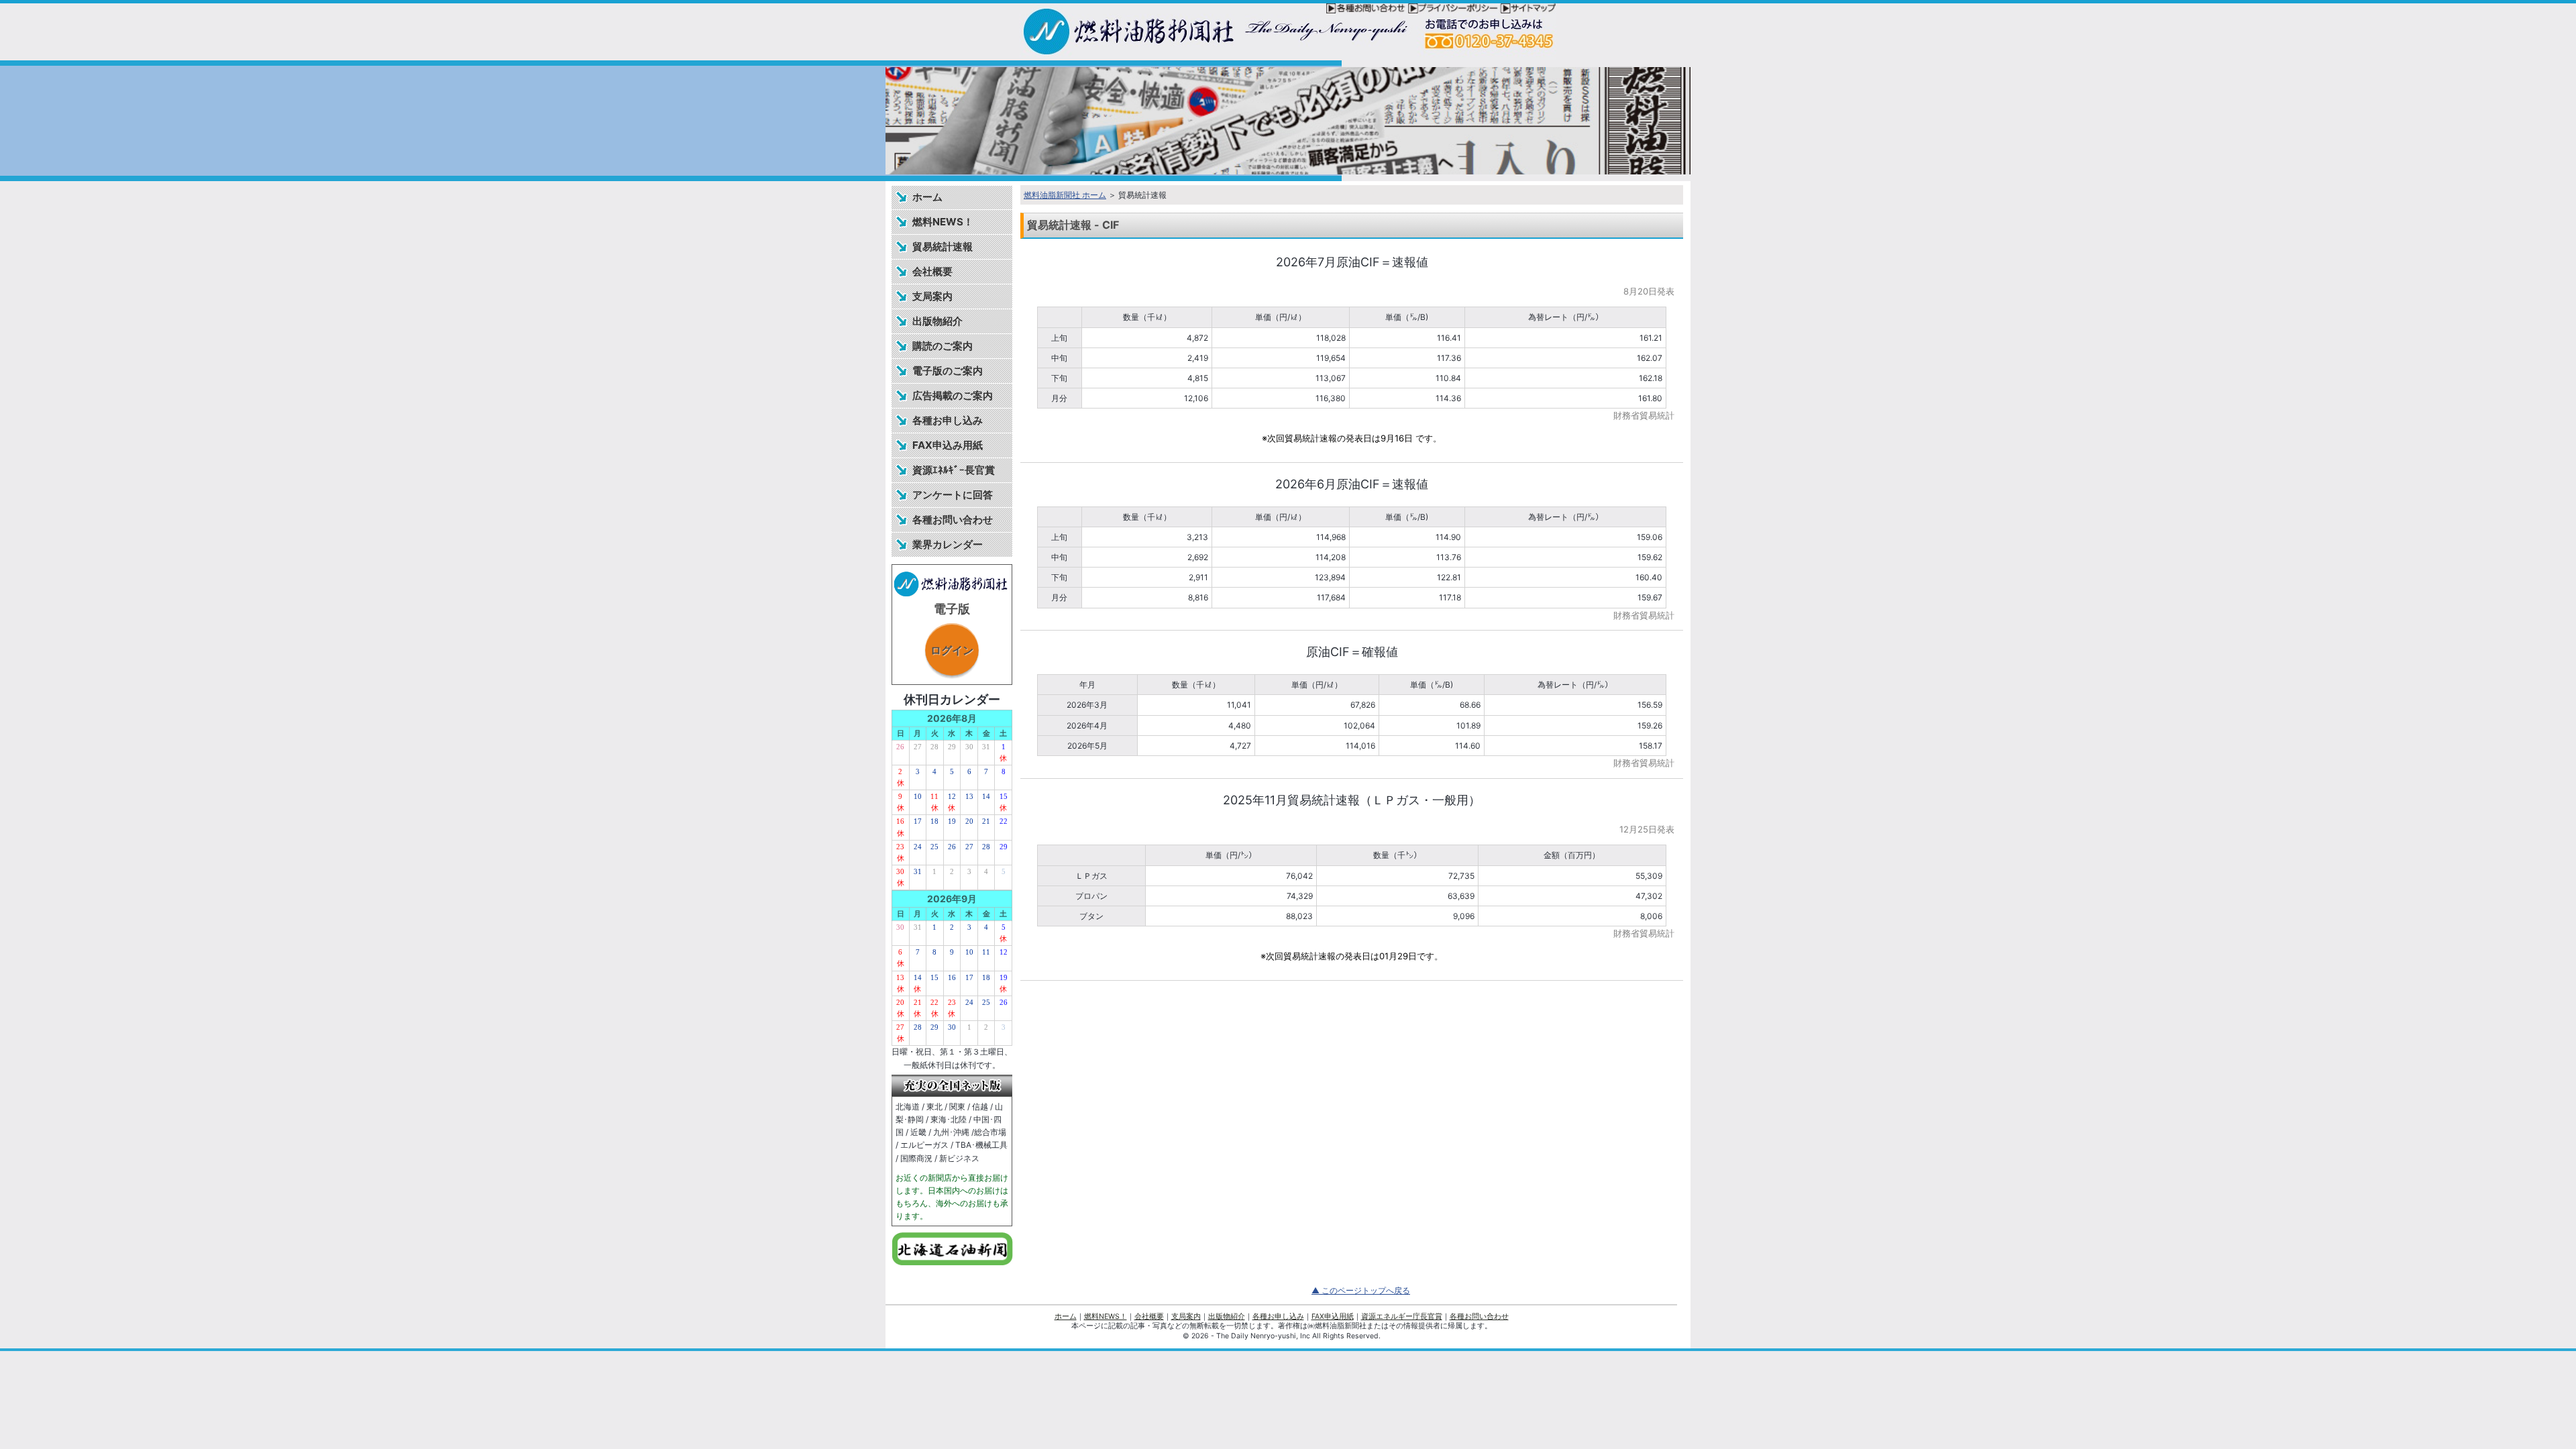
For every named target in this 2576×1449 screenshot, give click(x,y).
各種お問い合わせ (953, 520)
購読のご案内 (943, 346)
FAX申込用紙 (1333, 1317)
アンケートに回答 (953, 495)
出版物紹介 (937, 321)
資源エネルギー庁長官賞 (1402, 1317)
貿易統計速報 (943, 247)
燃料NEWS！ (943, 222)
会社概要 (932, 271)
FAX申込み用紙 (948, 445)
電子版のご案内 (948, 371)
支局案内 (932, 296)
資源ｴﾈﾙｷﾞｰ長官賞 (954, 470)
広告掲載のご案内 (953, 395)
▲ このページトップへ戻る (1361, 1290)
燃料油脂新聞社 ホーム (1065, 195)
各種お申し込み (948, 420)
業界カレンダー (948, 544)
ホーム (927, 197)
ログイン (952, 650)
